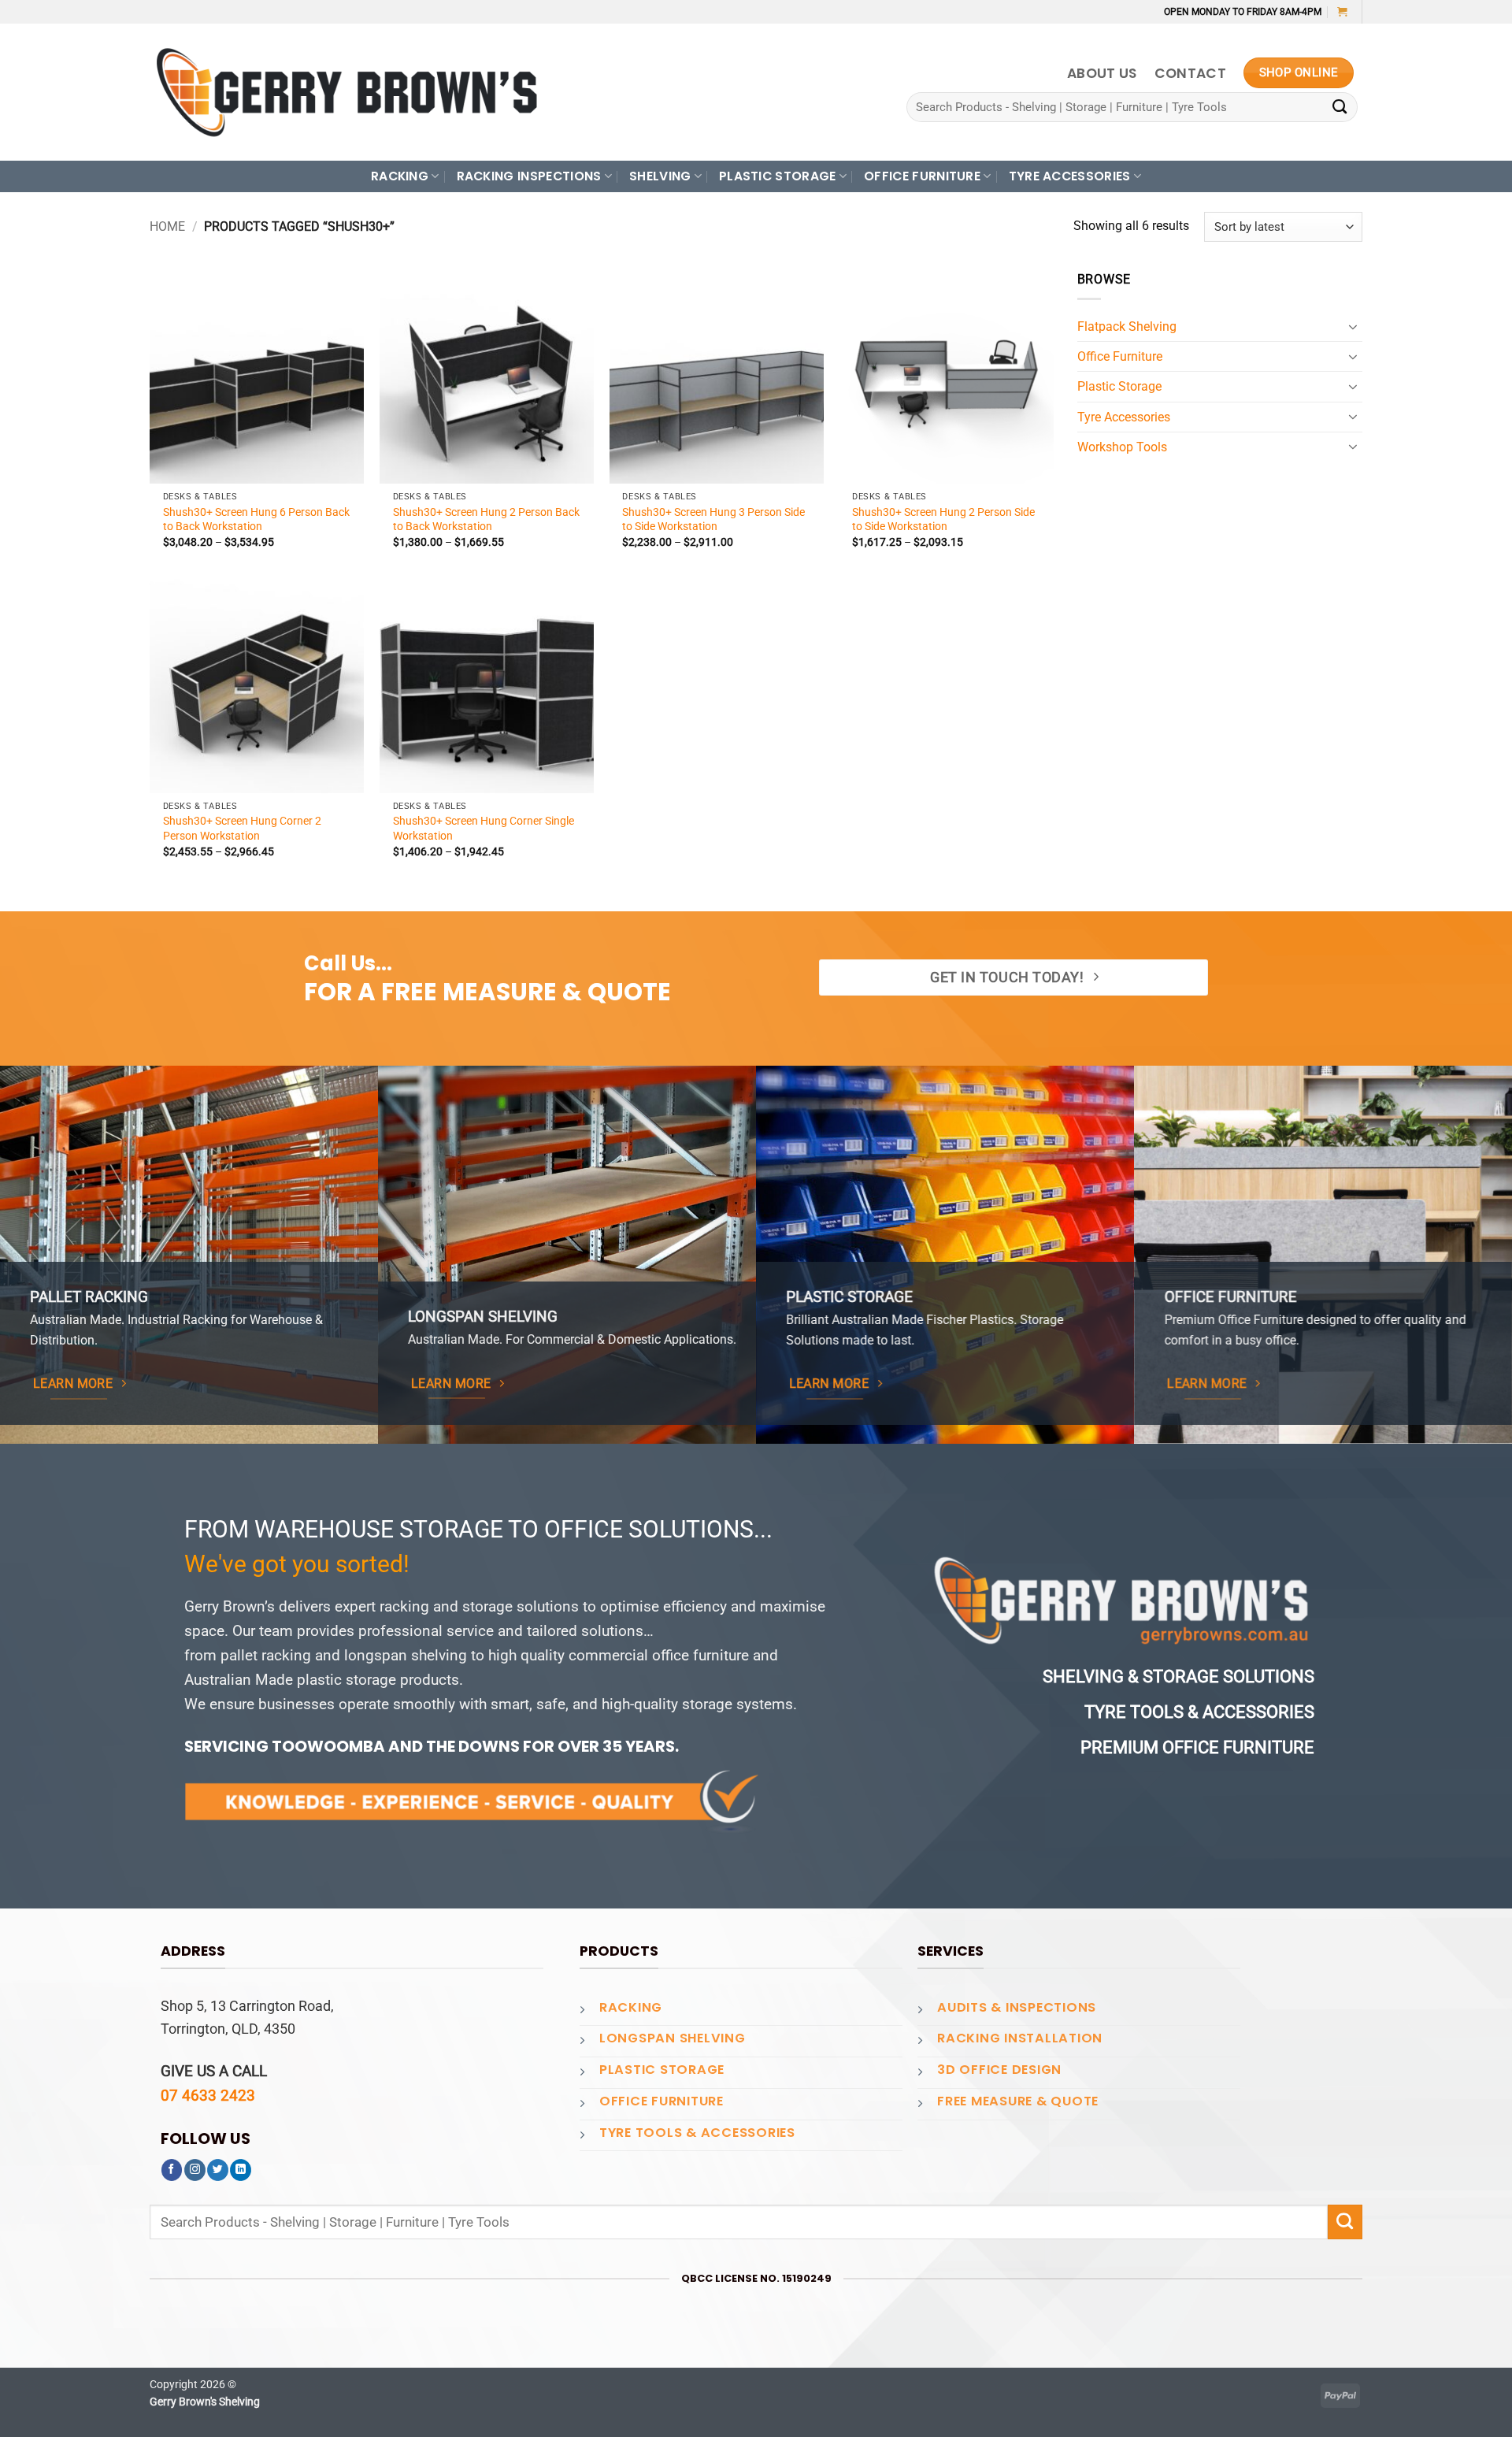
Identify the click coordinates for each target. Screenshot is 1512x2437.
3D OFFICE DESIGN (999, 2070)
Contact (1190, 73)
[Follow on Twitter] (218, 2170)
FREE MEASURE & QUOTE (1018, 2101)
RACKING (400, 176)
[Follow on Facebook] (172, 2170)
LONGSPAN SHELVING (673, 2038)
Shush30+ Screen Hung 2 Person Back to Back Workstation (486, 519)
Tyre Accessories (1124, 417)
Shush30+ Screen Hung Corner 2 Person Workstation (242, 828)
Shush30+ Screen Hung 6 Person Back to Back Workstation (256, 519)
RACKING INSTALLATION (1020, 2038)
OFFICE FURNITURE (922, 176)
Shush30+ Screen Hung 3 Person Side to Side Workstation (713, 519)
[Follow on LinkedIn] (241, 2170)
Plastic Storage (1119, 386)
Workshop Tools (1122, 447)
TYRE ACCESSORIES (1070, 176)
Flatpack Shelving (1127, 326)
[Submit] (1340, 108)
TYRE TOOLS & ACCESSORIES (697, 2133)
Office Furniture (1120, 356)
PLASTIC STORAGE (778, 176)
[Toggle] (1353, 327)
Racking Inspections (529, 176)
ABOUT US (1102, 73)
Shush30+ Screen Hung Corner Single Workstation (484, 828)
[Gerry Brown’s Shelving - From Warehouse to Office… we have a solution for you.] (346, 92)
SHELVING (660, 176)
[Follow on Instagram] (195, 2170)
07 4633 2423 (208, 2096)
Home (167, 226)
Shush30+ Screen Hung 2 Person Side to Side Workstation (943, 519)
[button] (1342, 11)
